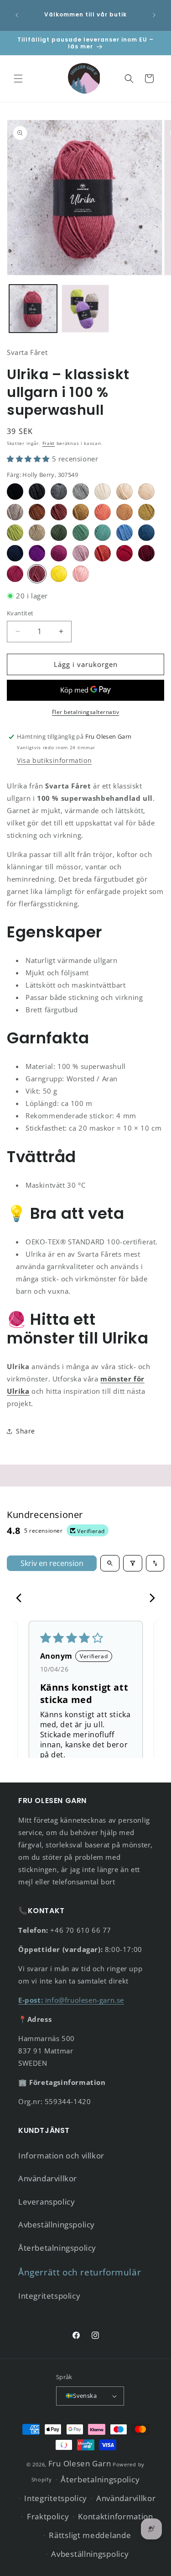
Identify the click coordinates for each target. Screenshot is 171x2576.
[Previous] (21, 1599)
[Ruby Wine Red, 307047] (146, 553)
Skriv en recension (52, 1563)
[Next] (150, 1599)
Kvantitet (20, 613)
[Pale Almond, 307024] (124, 492)
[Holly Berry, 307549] (37, 574)
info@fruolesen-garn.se (71, 2000)
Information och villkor (61, 2155)
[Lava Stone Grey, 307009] (37, 492)
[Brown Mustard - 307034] (81, 512)
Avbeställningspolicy (57, 2224)
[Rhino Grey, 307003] (81, 492)
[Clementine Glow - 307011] (103, 512)
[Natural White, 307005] (103, 492)
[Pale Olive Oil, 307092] (37, 533)
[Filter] (133, 1563)
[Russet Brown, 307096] (59, 512)
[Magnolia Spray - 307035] (146, 492)
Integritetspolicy (49, 2296)
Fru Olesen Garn (80, 2463)
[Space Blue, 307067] (15, 553)
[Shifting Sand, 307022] (15, 512)
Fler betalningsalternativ (86, 712)
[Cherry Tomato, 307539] (103, 553)
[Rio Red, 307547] (15, 574)
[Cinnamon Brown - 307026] (37, 512)
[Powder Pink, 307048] (81, 553)
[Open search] (110, 1563)
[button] (18, 79)
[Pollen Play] (59, 574)
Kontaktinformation (116, 2516)
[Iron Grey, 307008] (59, 492)
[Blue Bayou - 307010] (124, 533)
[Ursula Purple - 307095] (37, 553)
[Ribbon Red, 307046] (124, 553)
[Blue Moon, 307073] (146, 533)
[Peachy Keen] (81, 574)
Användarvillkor (48, 2178)
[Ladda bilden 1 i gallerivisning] (33, 309)
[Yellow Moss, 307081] (146, 512)
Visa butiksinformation (54, 760)
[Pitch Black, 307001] (15, 492)
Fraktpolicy (48, 2516)
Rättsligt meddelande (90, 2535)
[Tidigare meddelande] (17, 15)
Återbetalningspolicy (57, 2248)
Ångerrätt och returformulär (80, 2272)
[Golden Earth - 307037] (124, 512)
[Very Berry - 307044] (59, 553)
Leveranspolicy (47, 2202)
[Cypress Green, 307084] (59, 533)
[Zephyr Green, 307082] (81, 533)
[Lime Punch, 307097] (15, 533)
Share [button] (26, 1431)
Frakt (49, 443)
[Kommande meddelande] (154, 15)
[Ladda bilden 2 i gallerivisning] (85, 309)
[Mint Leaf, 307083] (103, 533)
